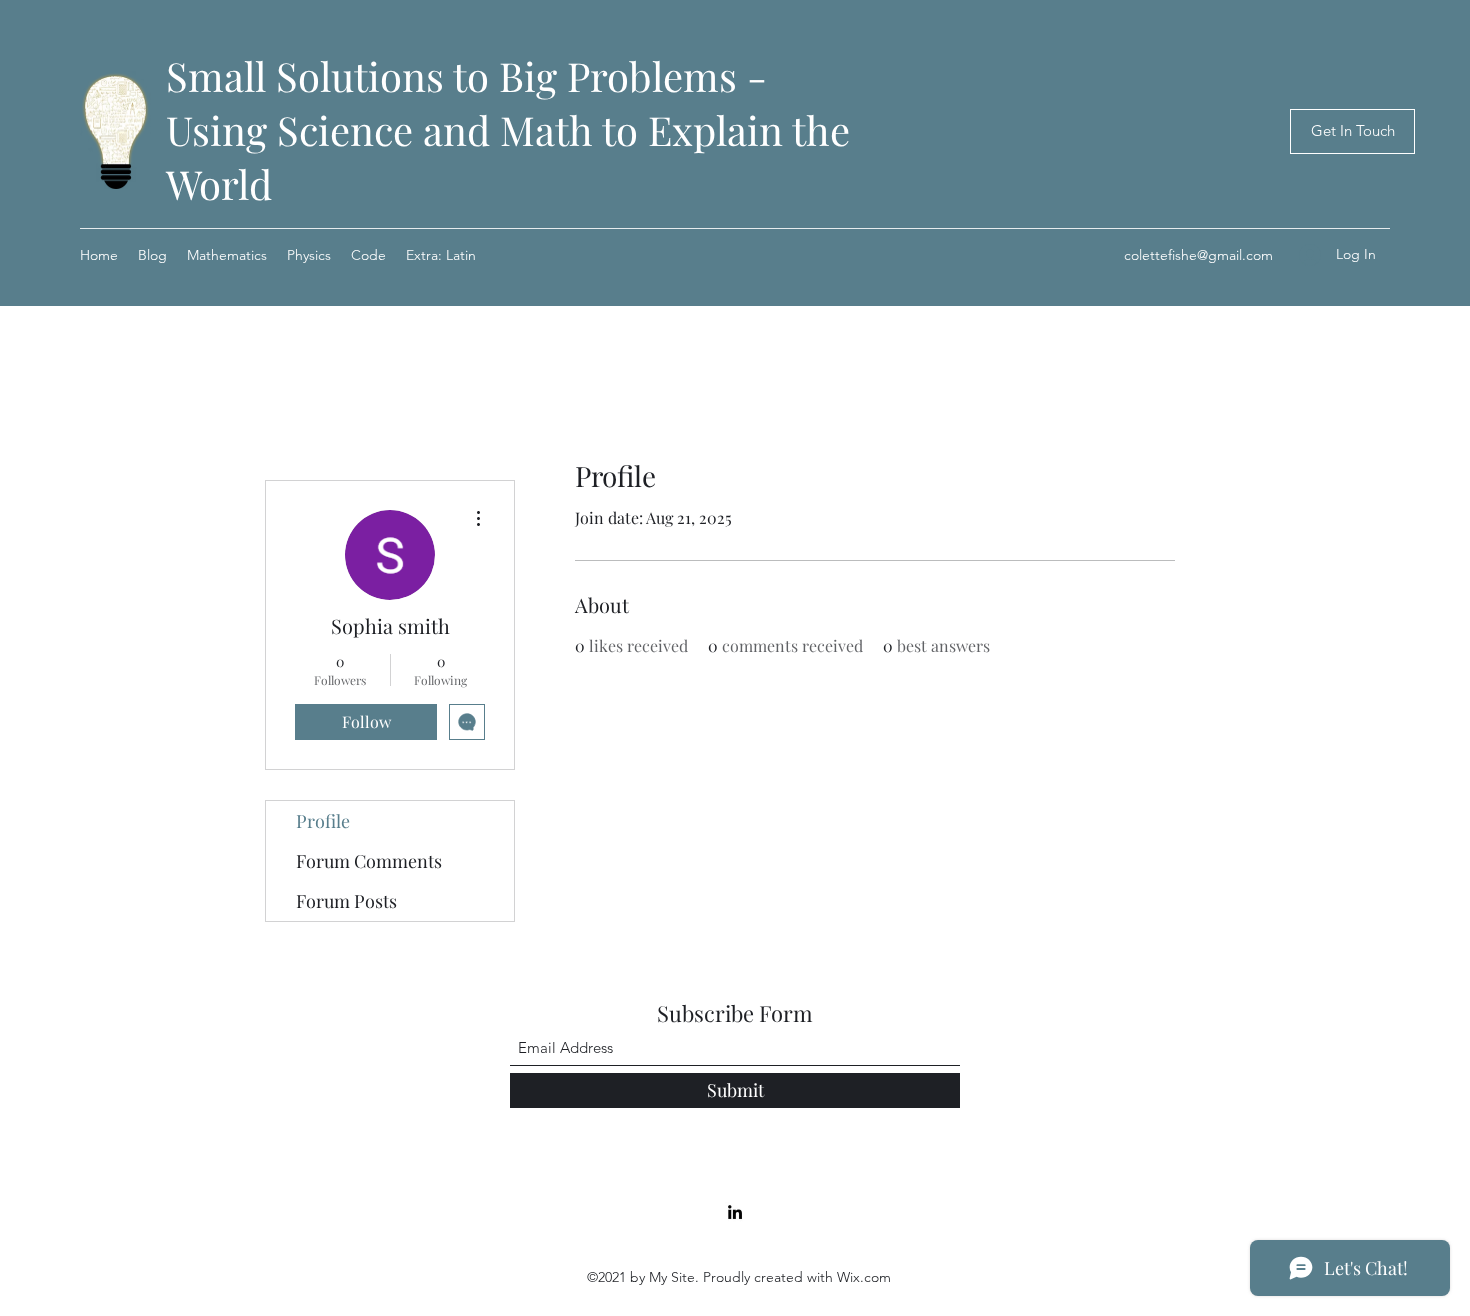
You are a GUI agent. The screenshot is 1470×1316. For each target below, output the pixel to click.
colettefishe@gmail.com (1198, 255)
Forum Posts (346, 901)
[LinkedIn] (735, 1212)
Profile (323, 821)
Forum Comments (369, 861)
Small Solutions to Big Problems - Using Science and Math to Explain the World (508, 129)
